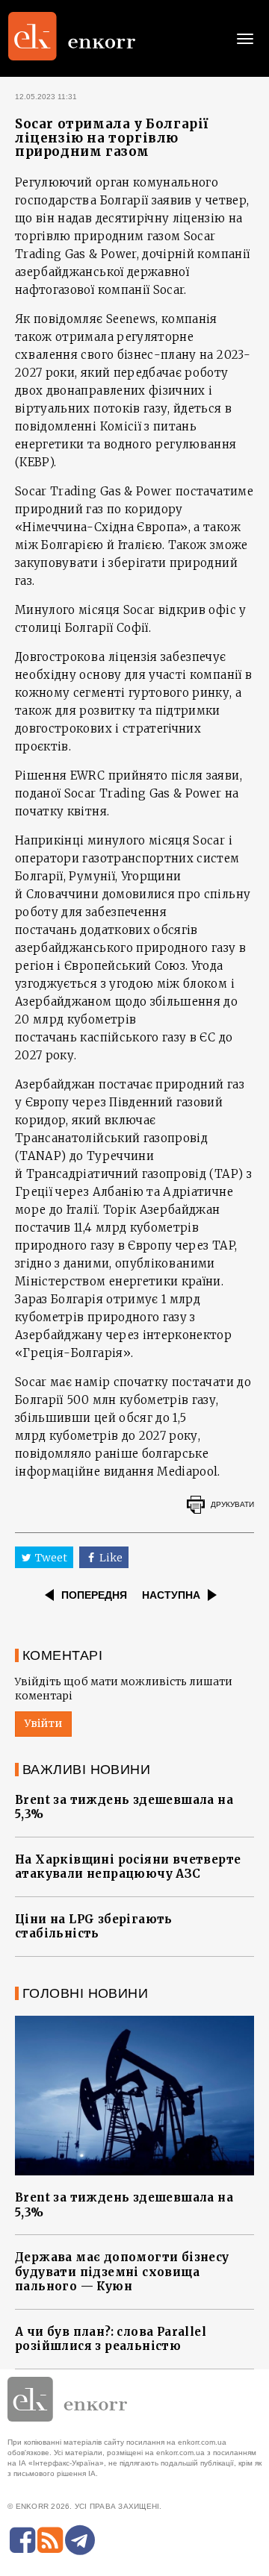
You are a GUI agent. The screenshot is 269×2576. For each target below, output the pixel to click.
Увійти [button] (43, 1723)
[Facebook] (22, 2540)
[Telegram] (80, 2540)
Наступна (171, 1595)
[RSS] (50, 2540)
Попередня (94, 1595)
